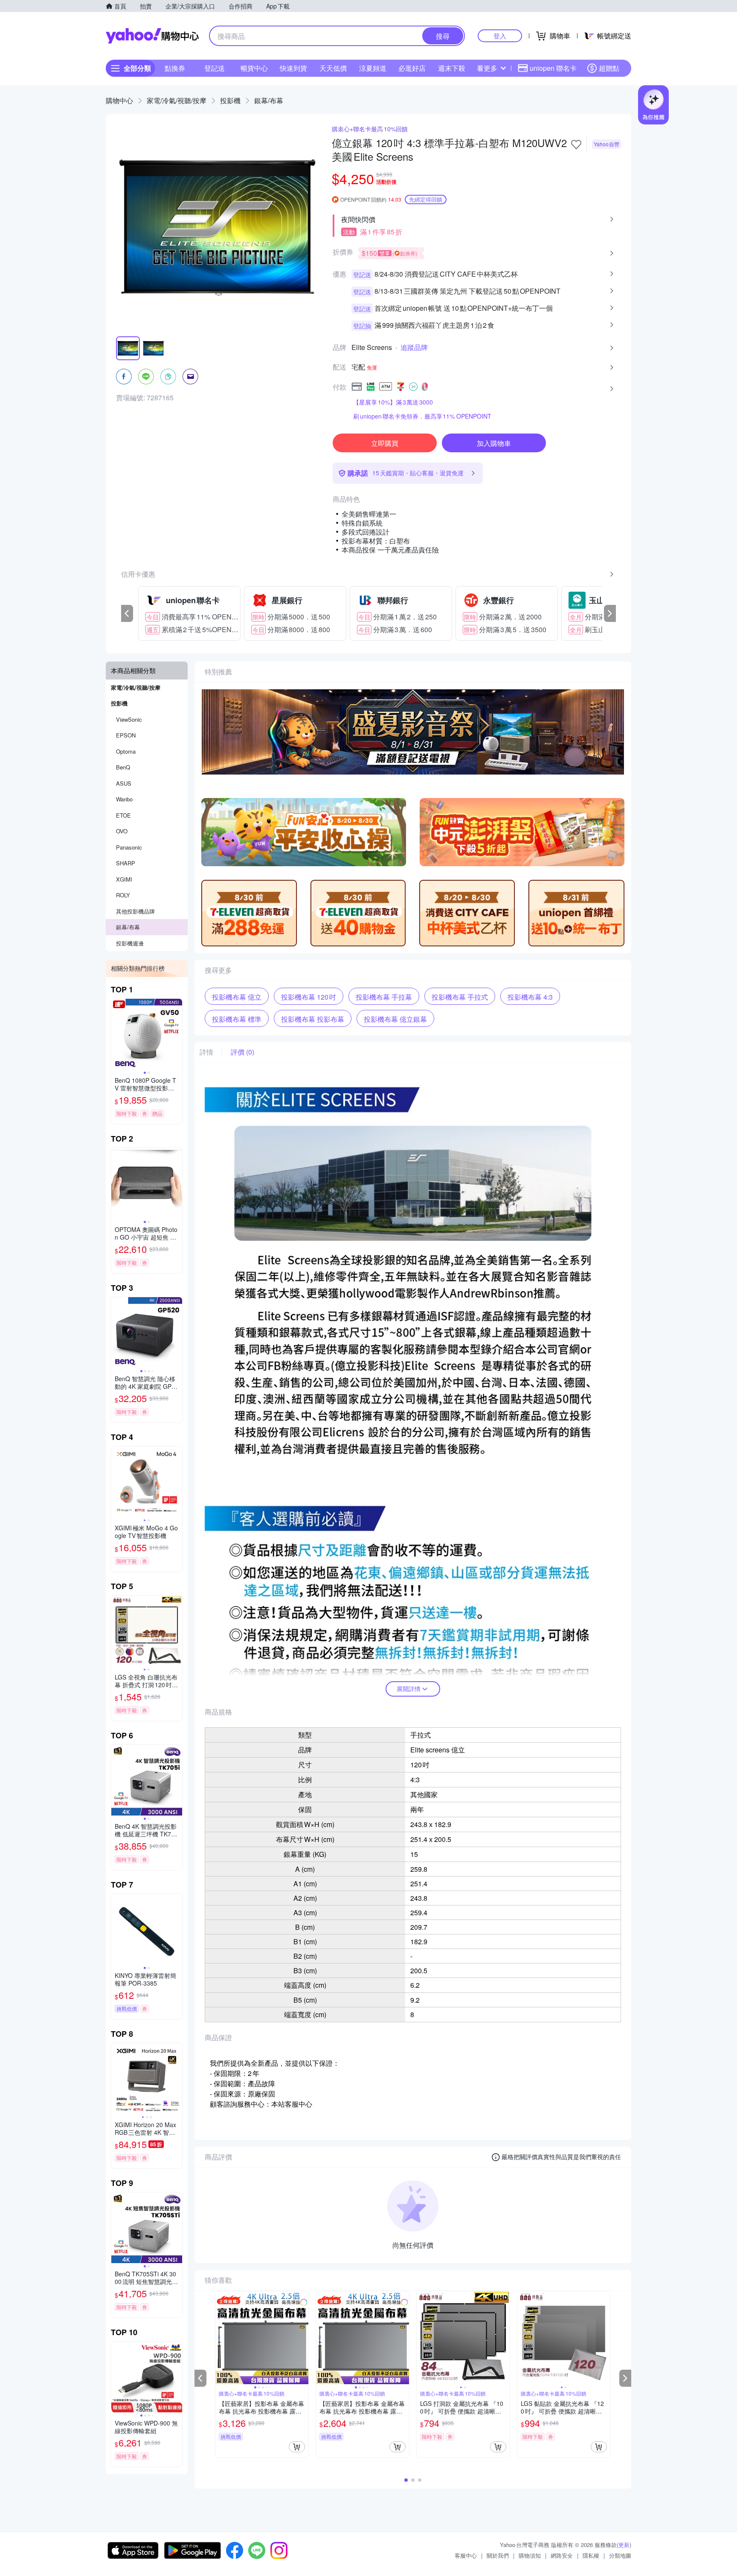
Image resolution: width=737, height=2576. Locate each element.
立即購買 (385, 443)
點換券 (175, 68)
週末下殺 (452, 68)
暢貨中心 (254, 68)
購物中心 (119, 100)
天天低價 (333, 68)
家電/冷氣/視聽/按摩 (177, 100)
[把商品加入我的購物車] (297, 2447)
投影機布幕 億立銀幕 (395, 1019)
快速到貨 (293, 68)
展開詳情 (409, 1688)
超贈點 (609, 68)
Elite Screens (372, 347)
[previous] (127, 613)
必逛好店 (412, 68)
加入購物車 (494, 443)
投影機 (230, 100)
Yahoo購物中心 (152, 36)
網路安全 (562, 2555)
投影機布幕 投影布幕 (313, 1019)
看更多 (487, 68)
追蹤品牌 (414, 347)
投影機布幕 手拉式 (460, 997)
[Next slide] (177, 1034)
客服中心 (466, 2555)
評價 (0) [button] (242, 1052)
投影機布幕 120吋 (309, 997)
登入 (500, 36)
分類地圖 (620, 2555)
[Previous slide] (117, 1034)
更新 (624, 2545)
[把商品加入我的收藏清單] (576, 145)
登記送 (215, 68)
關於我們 (498, 2555)
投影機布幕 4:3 (530, 997)
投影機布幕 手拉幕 (384, 997)
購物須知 (530, 2555)
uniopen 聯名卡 (553, 68)
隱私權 (591, 2555)
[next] (610, 613)
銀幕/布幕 (269, 100)
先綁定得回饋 (426, 199)
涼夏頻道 (373, 68)
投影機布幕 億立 (237, 997)
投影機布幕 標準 (237, 1019)
